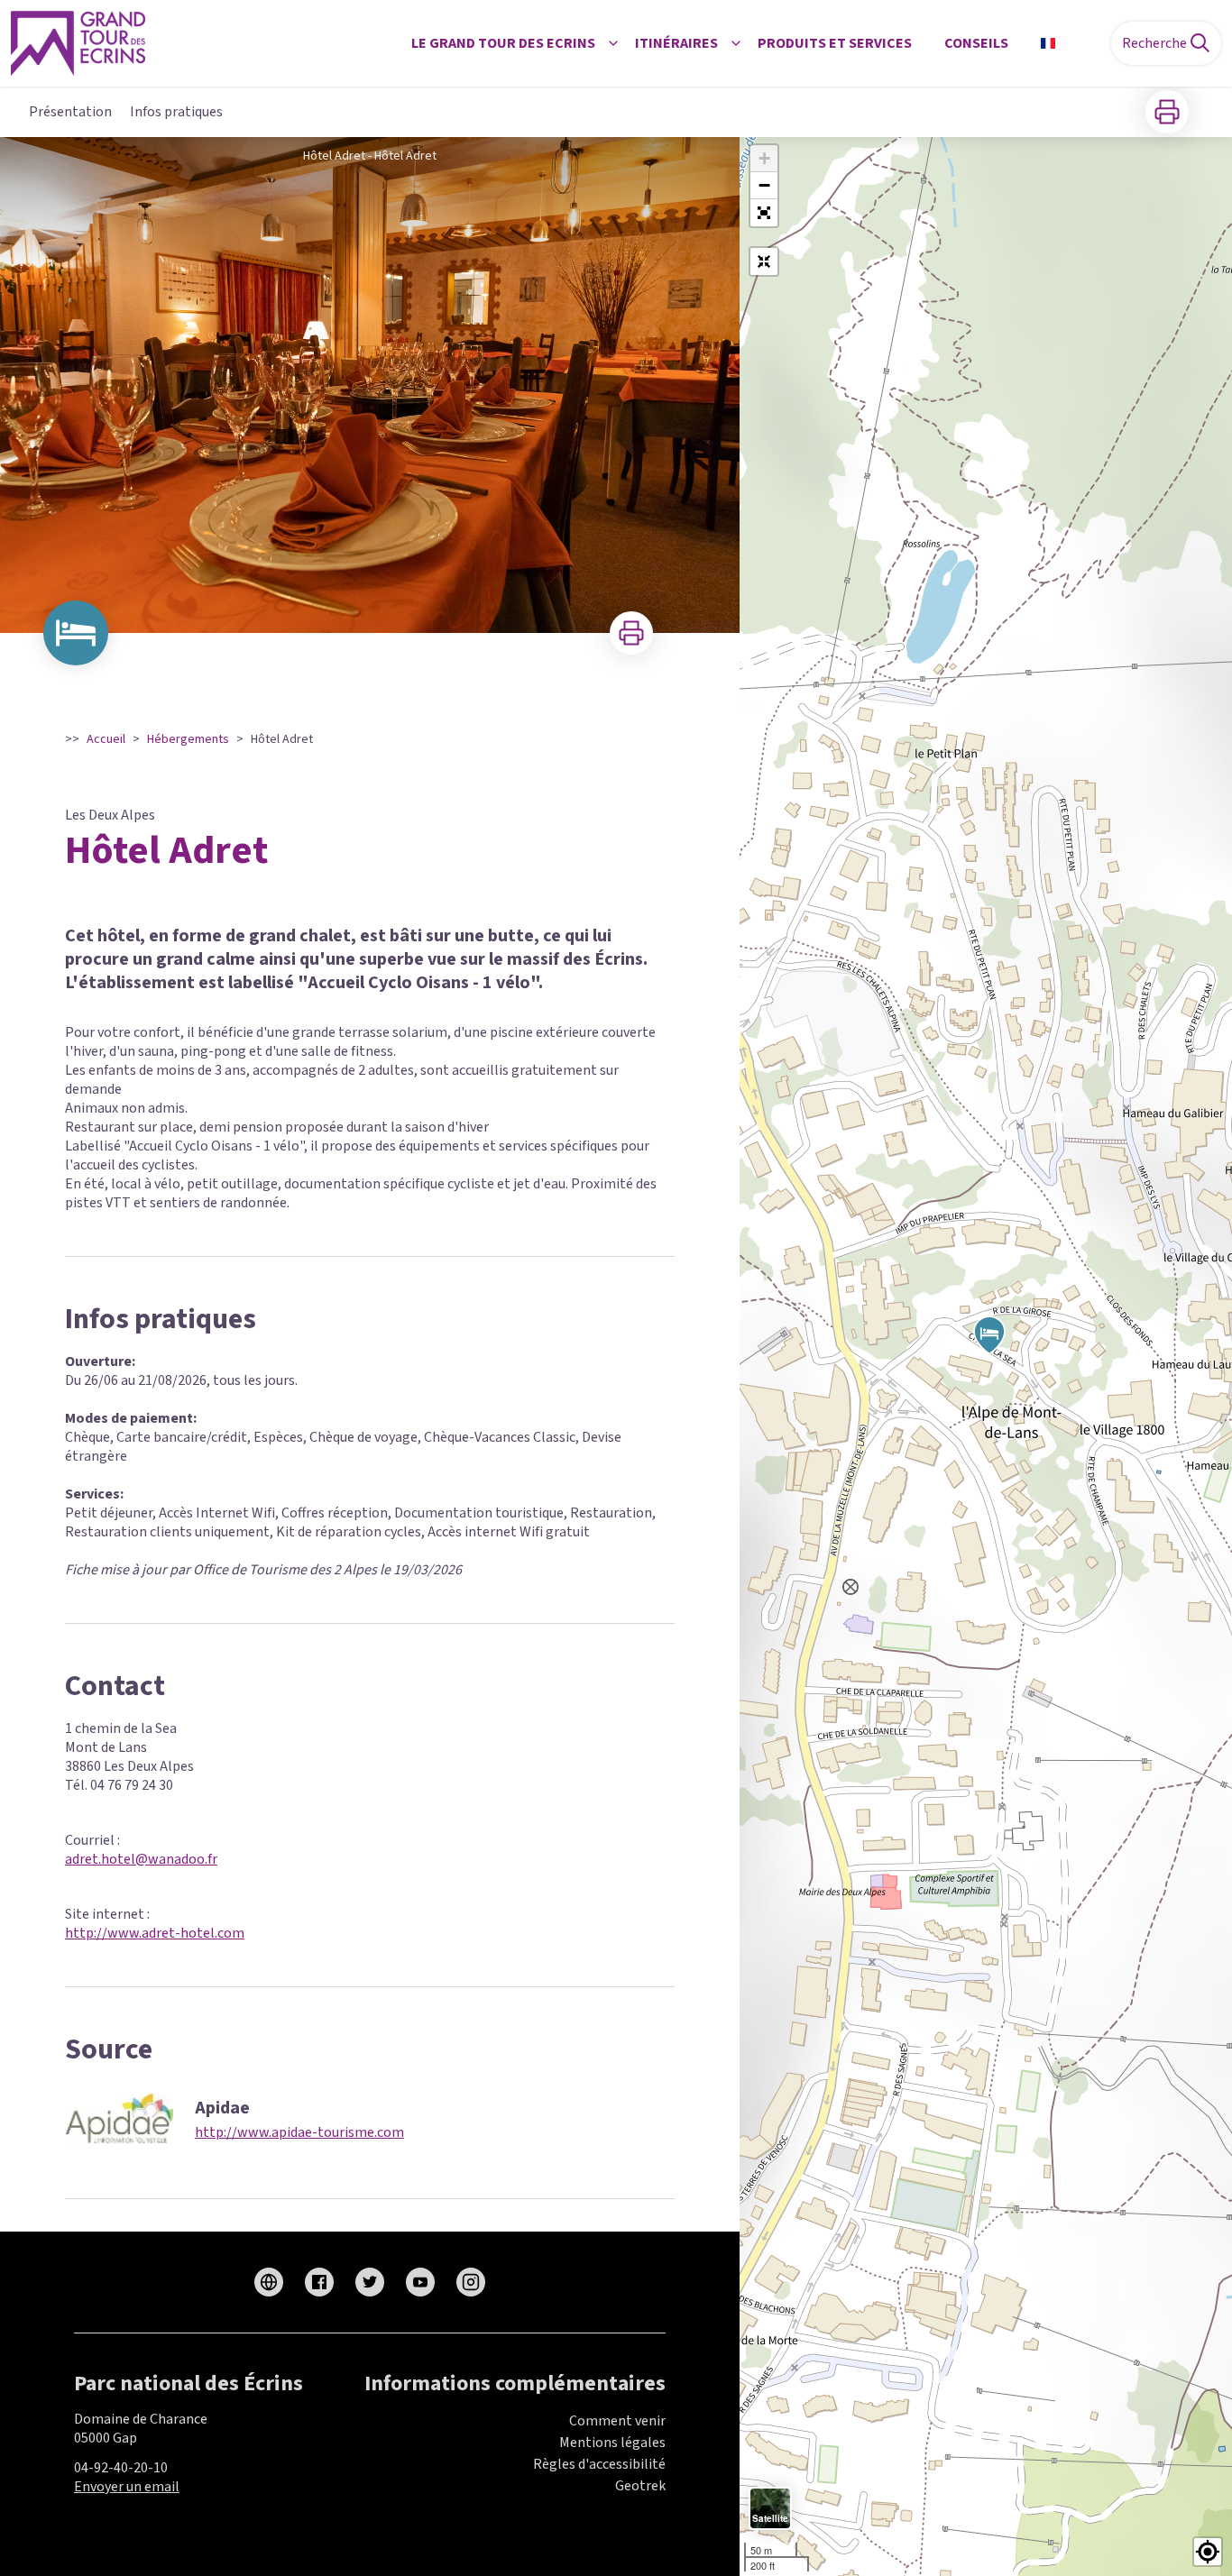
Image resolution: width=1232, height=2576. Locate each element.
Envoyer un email (127, 2487)
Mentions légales (612, 2443)
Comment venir (617, 2421)
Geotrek (640, 2486)
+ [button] (764, 158)
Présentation (70, 112)
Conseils (976, 43)
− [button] (764, 185)
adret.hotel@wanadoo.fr (141, 1859)
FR (1071, 43)
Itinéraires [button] (676, 43)
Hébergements (188, 739)
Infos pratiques (176, 112)
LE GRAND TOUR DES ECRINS (503, 43)
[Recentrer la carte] (764, 261)
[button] (764, 213)
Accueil (106, 739)
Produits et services (835, 43)
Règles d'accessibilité (599, 2464)
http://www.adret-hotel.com (155, 1933)
